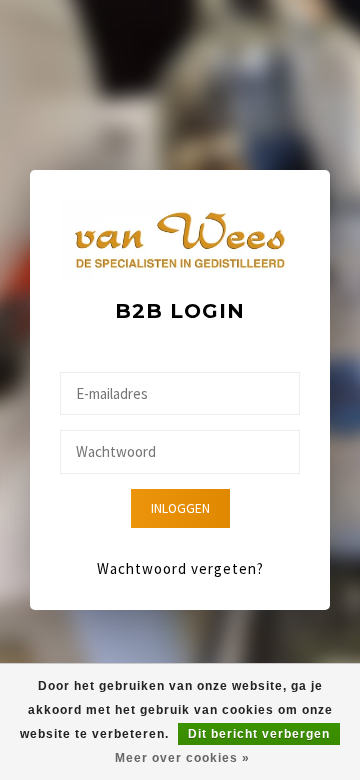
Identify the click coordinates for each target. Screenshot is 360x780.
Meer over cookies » (182, 758)
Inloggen (180, 508)
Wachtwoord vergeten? (180, 568)
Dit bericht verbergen (259, 734)
